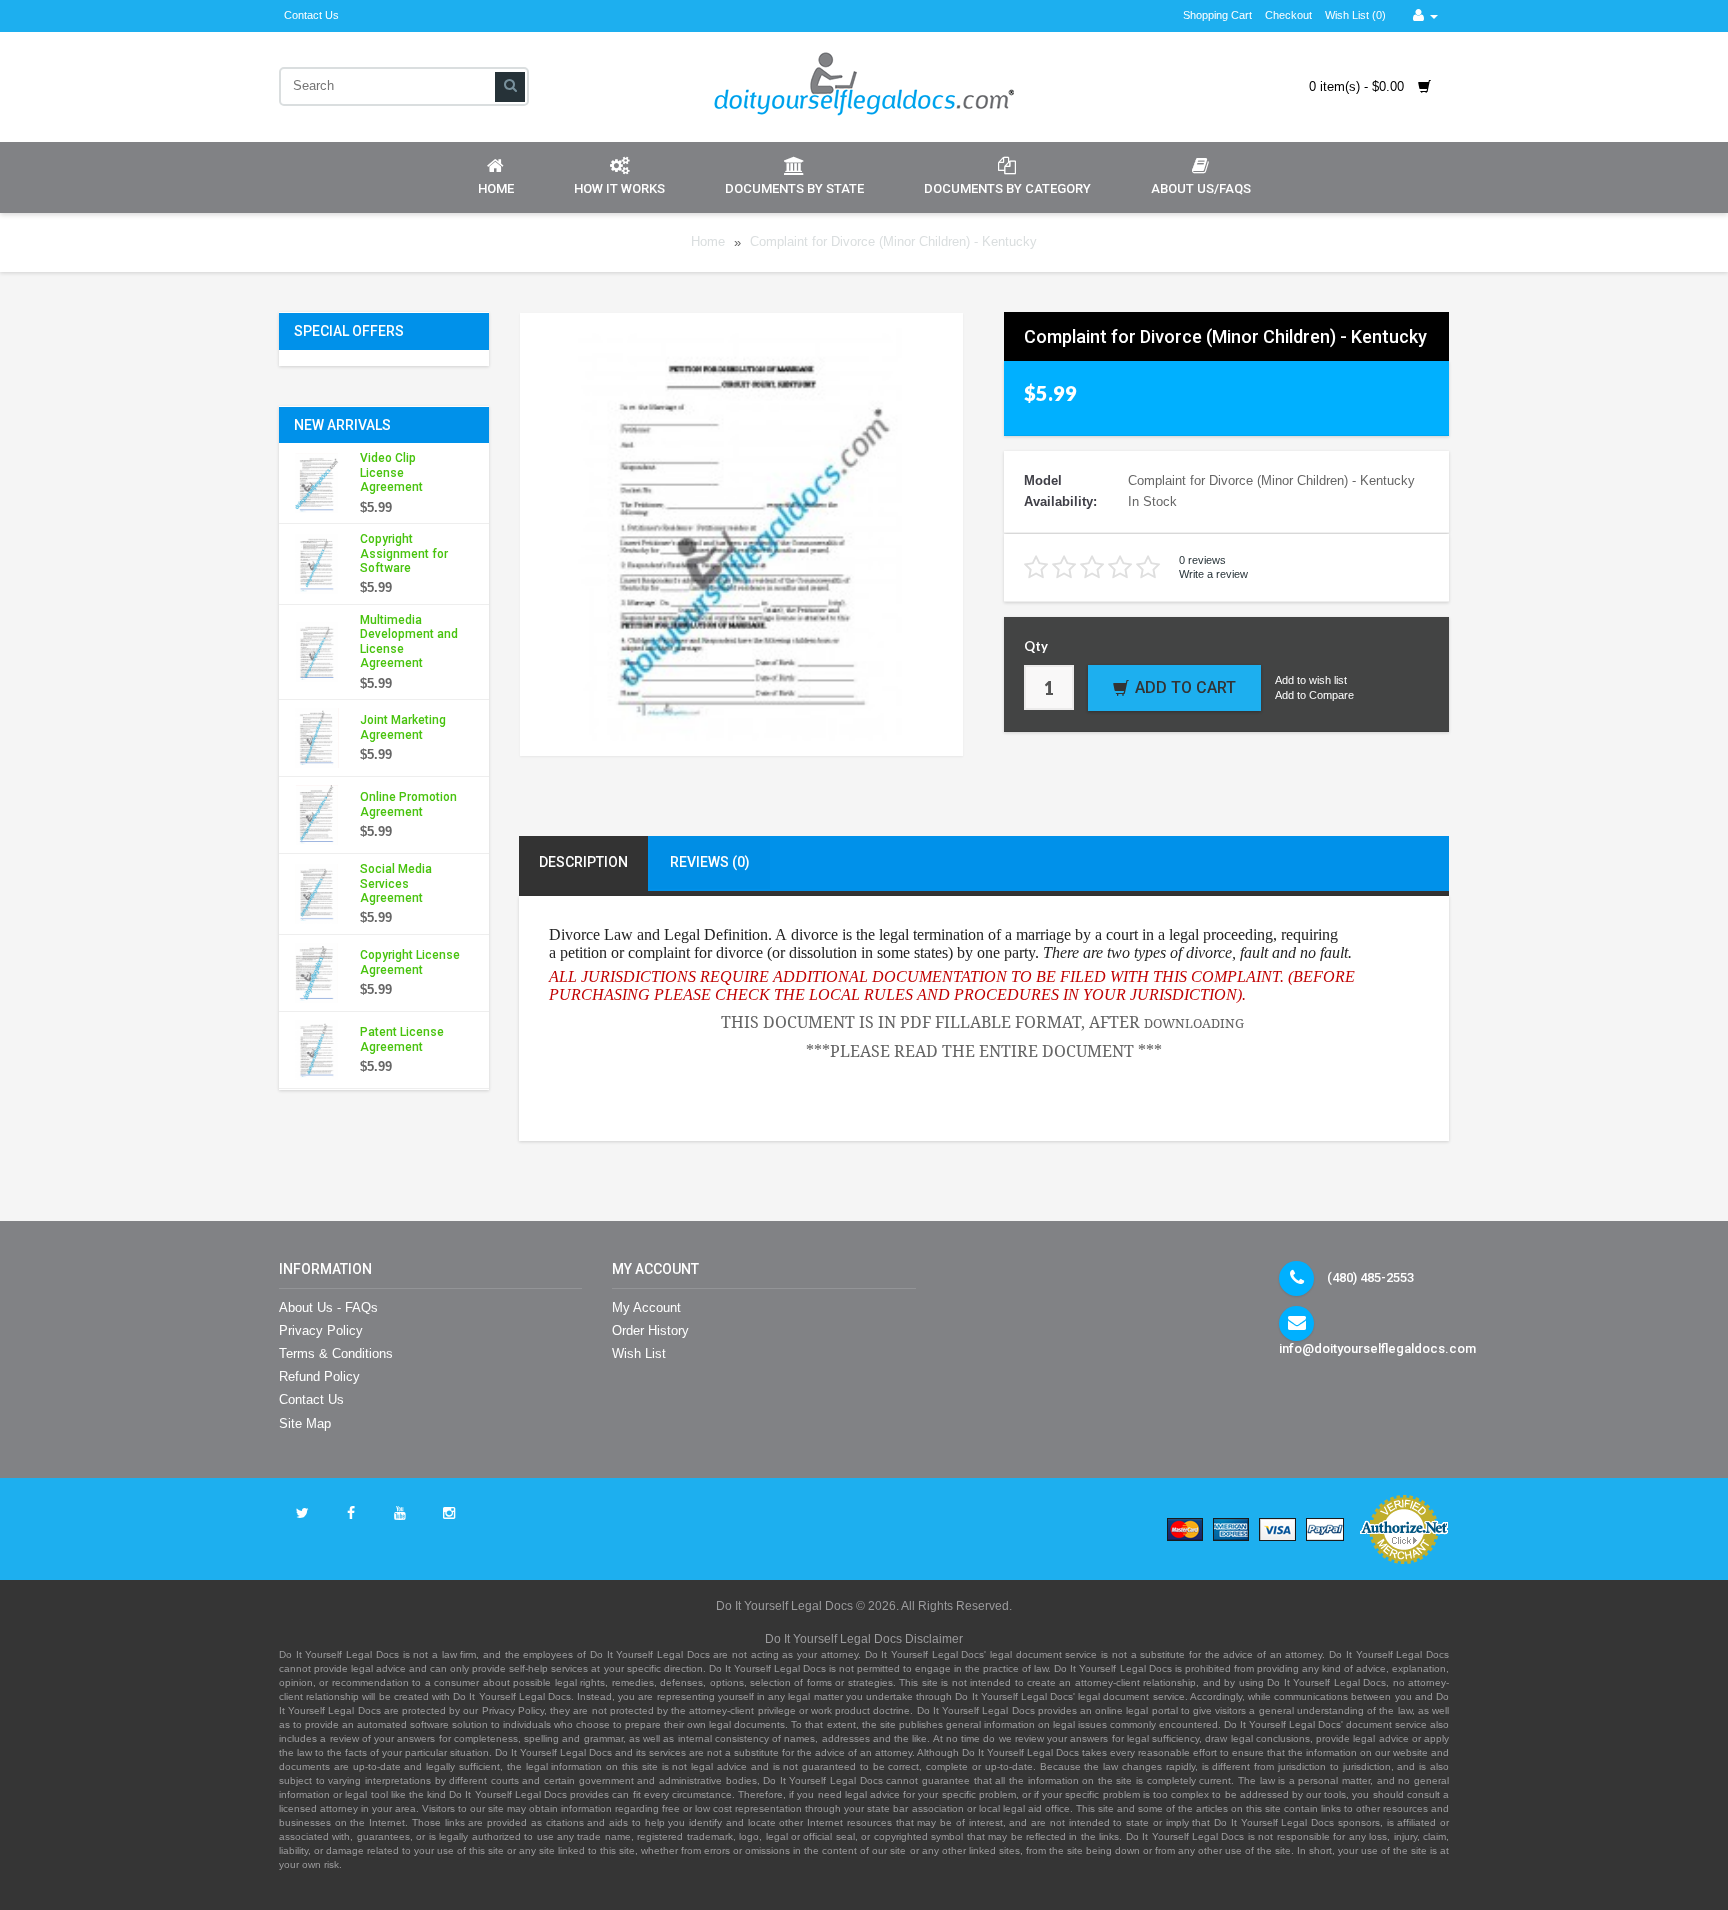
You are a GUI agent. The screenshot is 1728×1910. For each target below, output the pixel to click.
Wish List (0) (1355, 15)
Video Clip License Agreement (391, 472)
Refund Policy (319, 1376)
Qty (1036, 646)
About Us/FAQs (1201, 188)
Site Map (305, 1423)
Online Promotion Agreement (408, 804)
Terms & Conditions (336, 1353)
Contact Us (311, 15)
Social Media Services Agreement (396, 883)
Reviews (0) (710, 862)
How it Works (619, 188)
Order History (650, 1330)
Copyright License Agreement (410, 962)
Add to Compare (1314, 695)
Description (583, 862)
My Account (646, 1307)
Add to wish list (1311, 680)
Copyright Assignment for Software (404, 553)
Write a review (1213, 574)
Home (496, 188)
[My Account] (1425, 15)
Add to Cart (1185, 687)
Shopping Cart (1217, 15)
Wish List (639, 1353)
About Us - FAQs (328, 1307)
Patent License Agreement (402, 1039)
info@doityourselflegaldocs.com (1377, 1348)
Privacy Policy (321, 1330)
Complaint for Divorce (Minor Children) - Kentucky (893, 242)
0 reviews (1202, 560)
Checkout (1288, 15)
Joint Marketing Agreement (403, 727)
